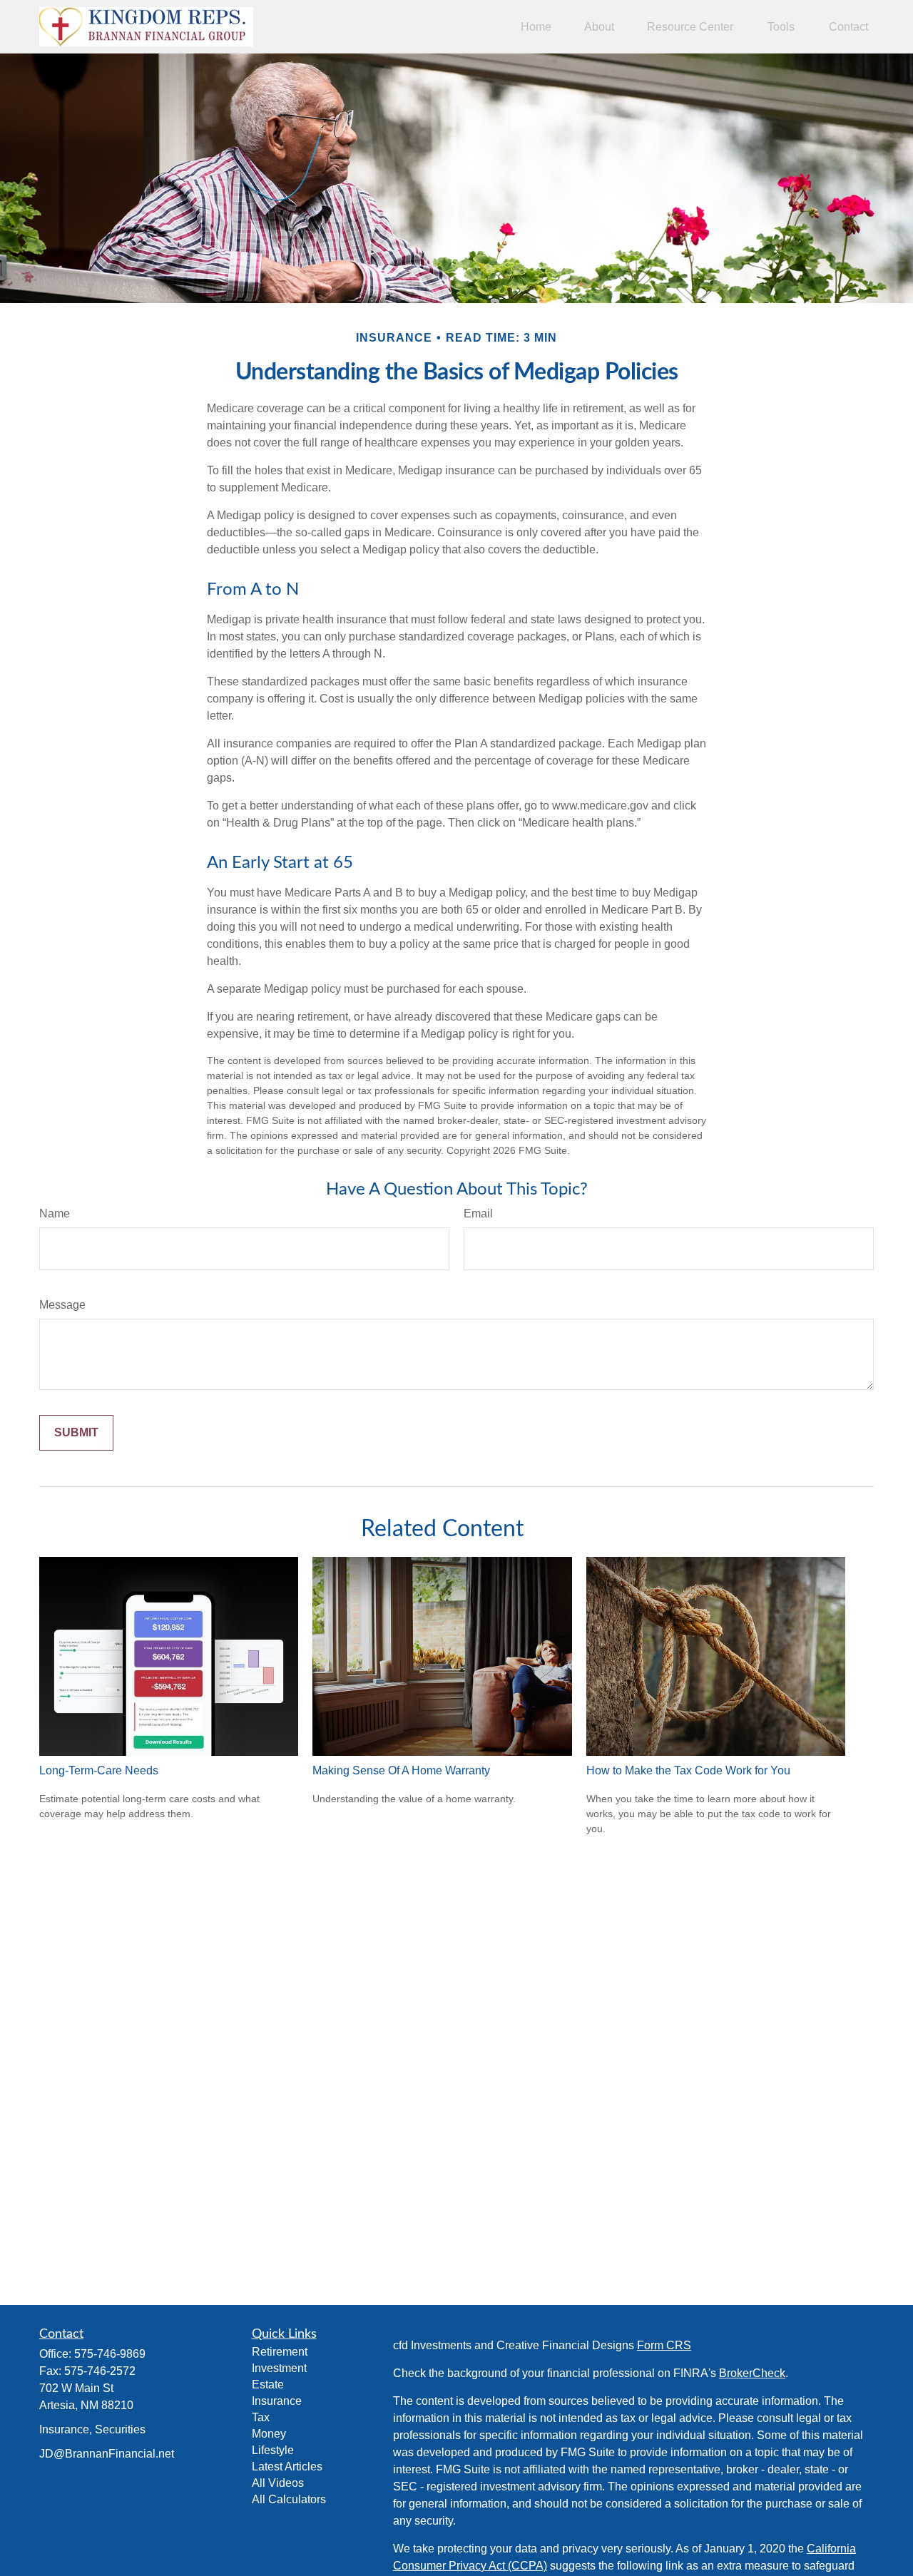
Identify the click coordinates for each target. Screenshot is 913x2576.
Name (55, 1213)
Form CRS (664, 2345)
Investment (279, 2368)
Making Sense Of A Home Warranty (401, 1770)
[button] (536, 27)
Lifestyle (273, 2450)
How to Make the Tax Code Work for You (688, 1770)
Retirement (280, 2352)
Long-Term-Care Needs (99, 1770)
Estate (268, 2385)
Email (478, 1213)
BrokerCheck (752, 2373)
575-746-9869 (110, 2354)
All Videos (278, 2483)
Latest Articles (287, 2467)
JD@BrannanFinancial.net (107, 2454)
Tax (261, 2417)
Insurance (277, 2401)
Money (269, 2434)
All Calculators (289, 2499)
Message (62, 1305)
